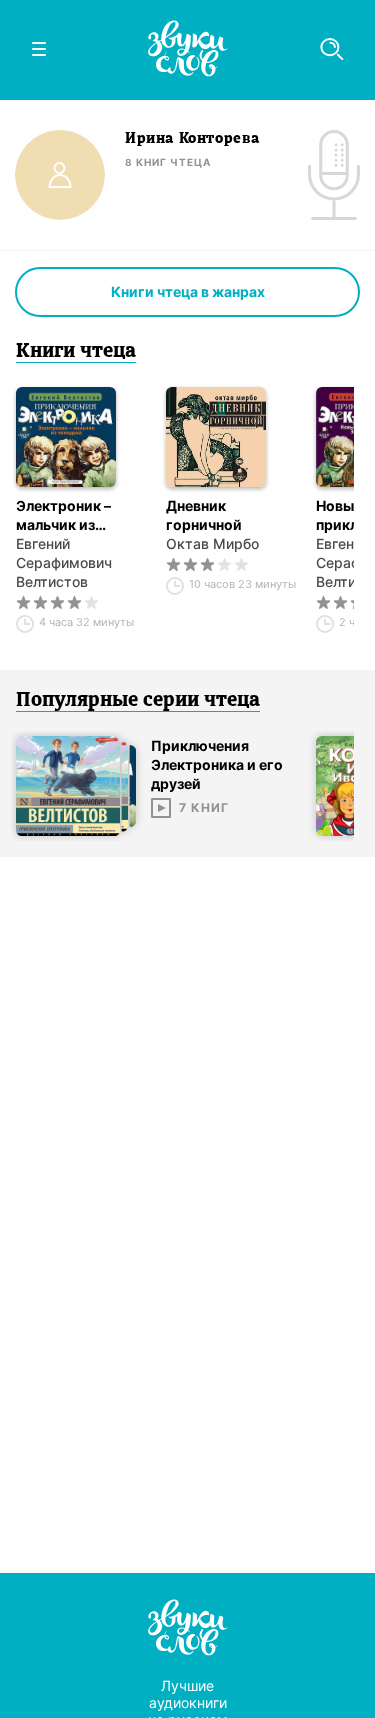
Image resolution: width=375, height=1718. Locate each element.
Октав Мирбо (212, 543)
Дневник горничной (204, 515)
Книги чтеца (76, 352)
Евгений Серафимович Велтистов (64, 562)
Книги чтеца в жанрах (188, 291)
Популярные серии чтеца (138, 701)
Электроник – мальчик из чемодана (63, 515)
